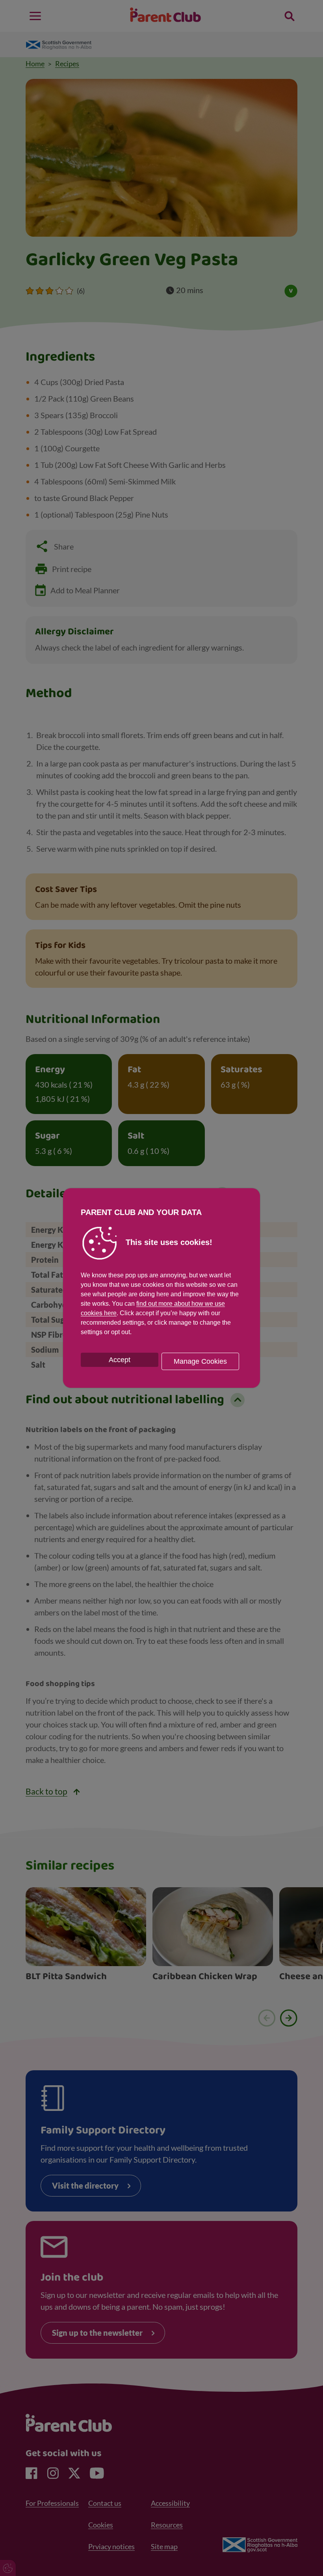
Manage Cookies (200, 1361)
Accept (120, 1360)
